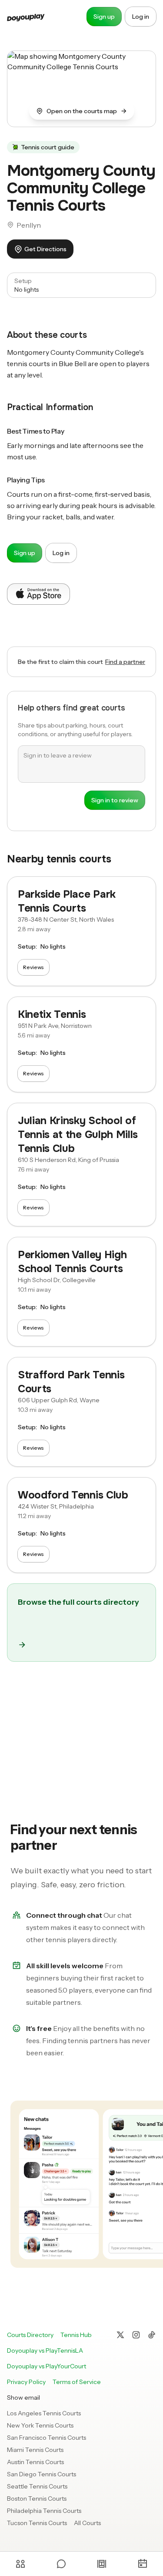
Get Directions (45, 249)
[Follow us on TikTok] (152, 2335)
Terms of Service (77, 2382)
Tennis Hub (76, 2335)
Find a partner (125, 662)
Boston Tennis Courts (37, 2499)
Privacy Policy (26, 2382)
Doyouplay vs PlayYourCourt (47, 2366)
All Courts (87, 2523)
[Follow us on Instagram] (136, 2335)
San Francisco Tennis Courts (47, 2438)
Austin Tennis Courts (35, 2462)
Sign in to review (115, 800)
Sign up (104, 17)
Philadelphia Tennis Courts (44, 2511)
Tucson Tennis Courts (37, 2523)
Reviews (33, 967)
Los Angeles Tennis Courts (44, 2413)
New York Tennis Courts (40, 2425)
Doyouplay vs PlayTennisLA (45, 2350)
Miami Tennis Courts (35, 2450)
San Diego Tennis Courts (42, 2474)
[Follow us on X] (120, 2335)
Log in (141, 17)
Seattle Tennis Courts (37, 2486)
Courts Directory (30, 2335)
